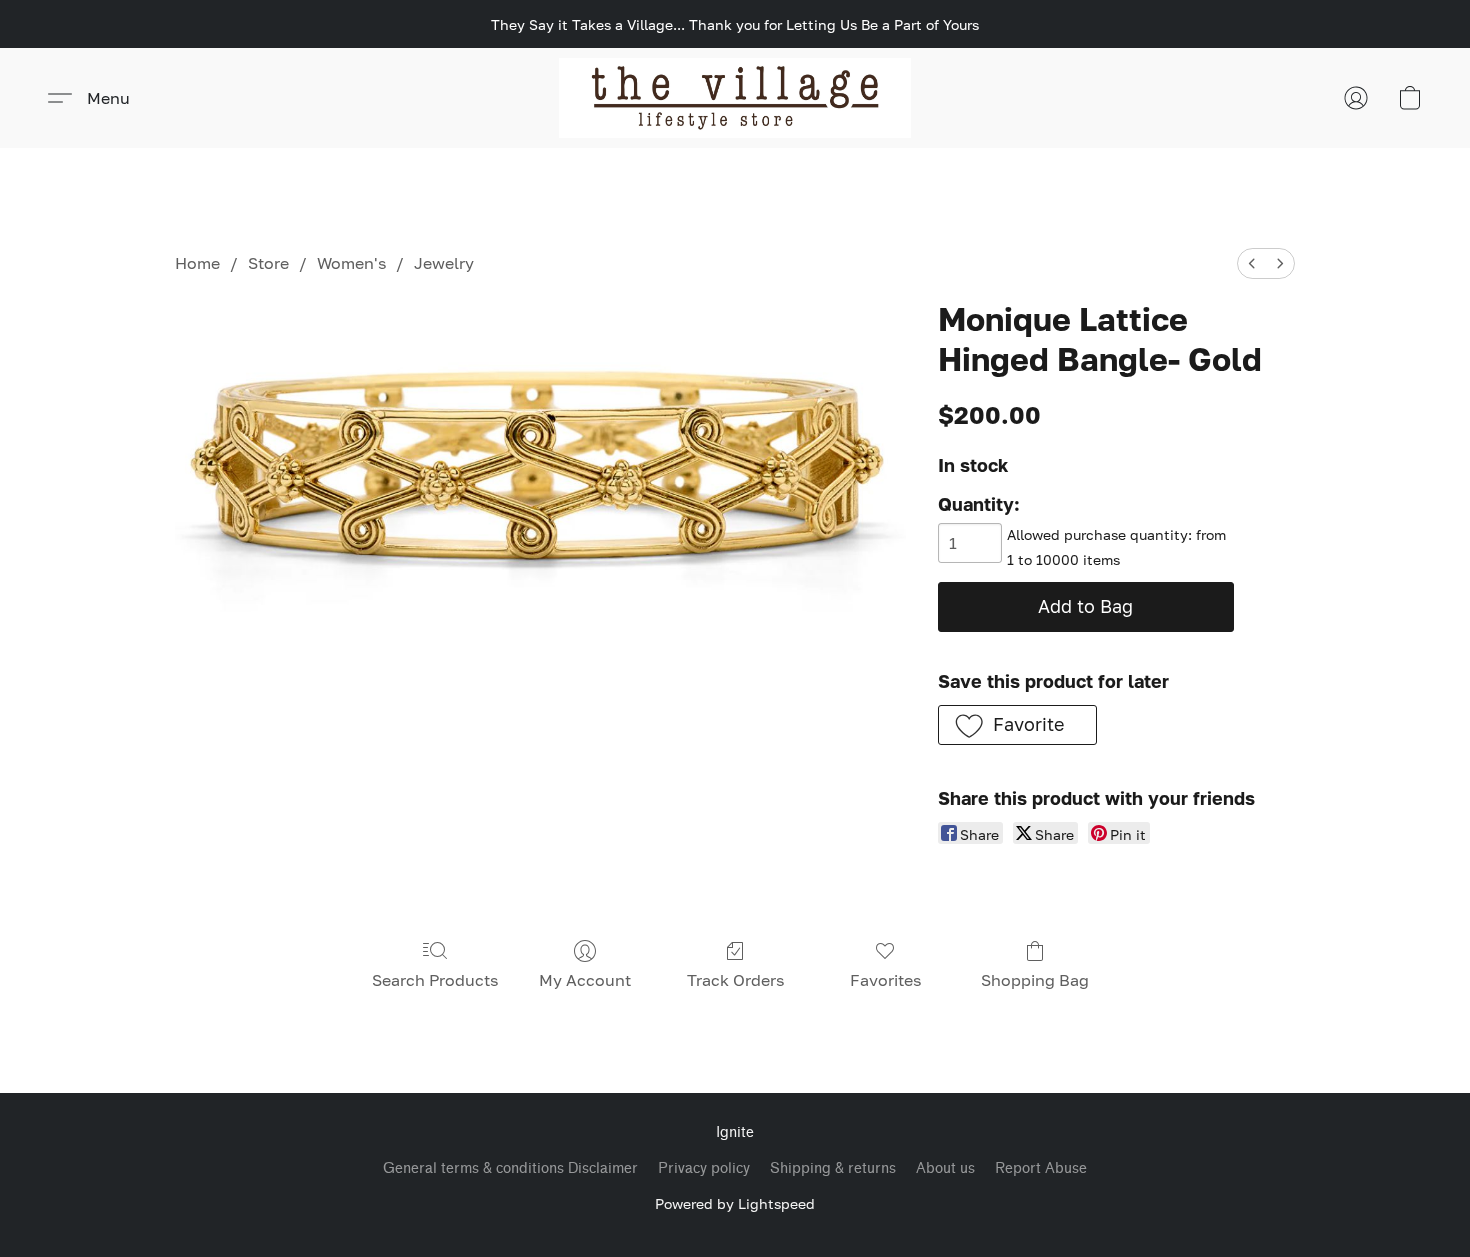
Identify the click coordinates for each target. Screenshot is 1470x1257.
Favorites (885, 980)
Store (268, 263)
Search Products (435, 980)
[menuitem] (1252, 263)
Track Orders (735, 980)
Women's (351, 263)
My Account (585, 980)
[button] (735, 98)
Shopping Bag (1035, 980)
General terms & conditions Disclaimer (510, 1168)
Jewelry (444, 263)
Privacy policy (704, 1168)
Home (197, 263)
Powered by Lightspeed (735, 1203)
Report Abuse (1041, 1168)
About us (945, 1168)
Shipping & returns (833, 1168)
